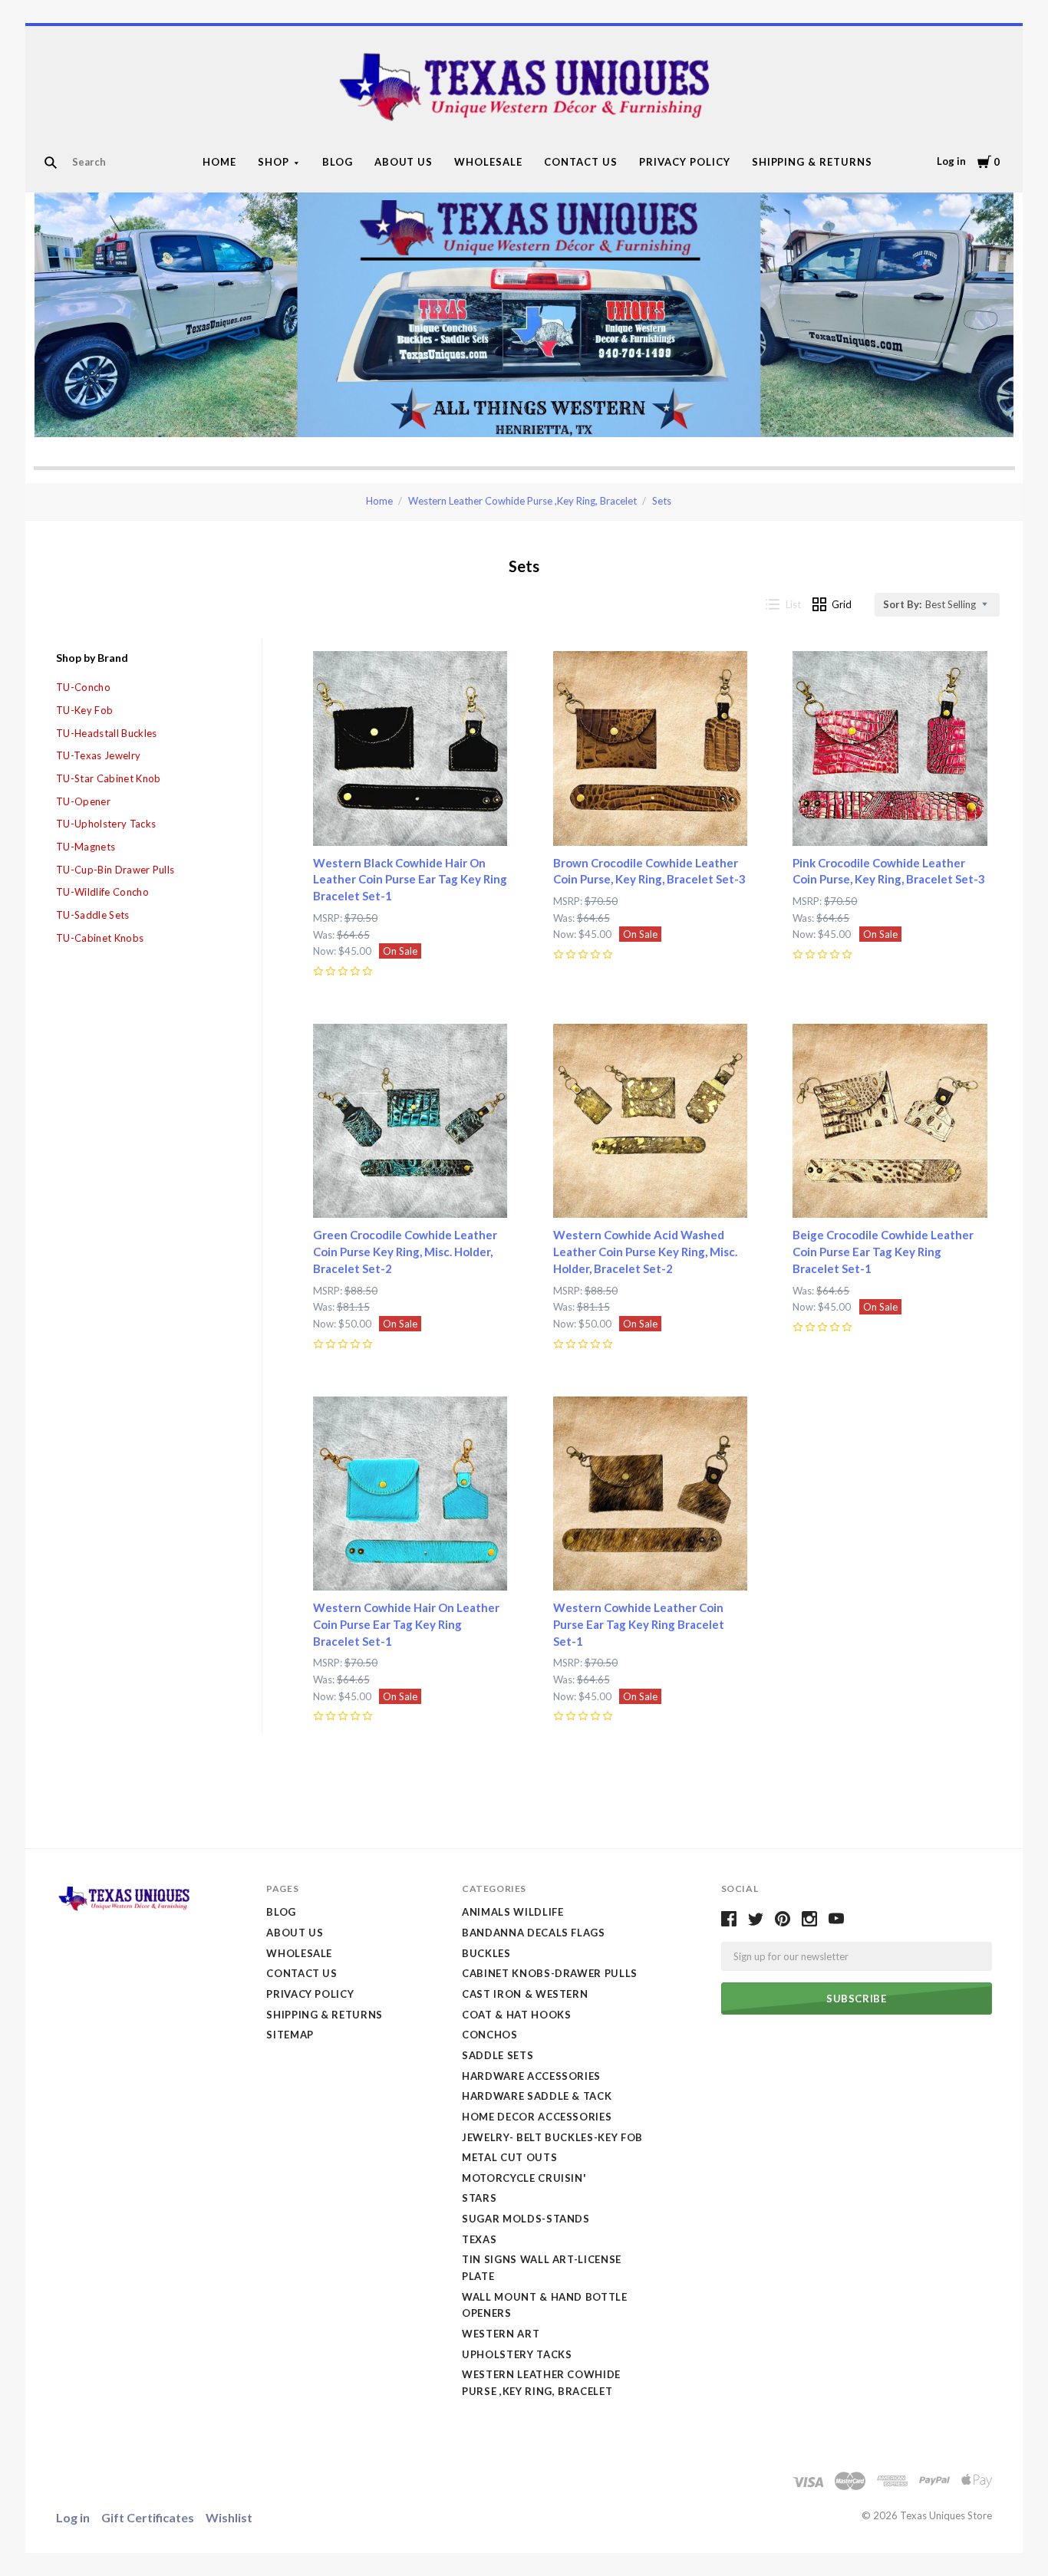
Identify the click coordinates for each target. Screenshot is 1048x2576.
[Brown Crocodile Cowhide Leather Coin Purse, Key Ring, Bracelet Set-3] (651, 748)
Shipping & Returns (812, 162)
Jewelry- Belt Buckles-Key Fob (552, 2137)
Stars (479, 2198)
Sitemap (290, 2035)
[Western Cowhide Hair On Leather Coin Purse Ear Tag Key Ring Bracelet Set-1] (410, 1494)
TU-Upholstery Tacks (106, 824)
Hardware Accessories (531, 2076)
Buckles (486, 1953)
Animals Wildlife (512, 1912)
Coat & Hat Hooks (516, 2015)
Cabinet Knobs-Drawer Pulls (550, 1973)
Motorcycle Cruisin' (524, 2178)
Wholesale (488, 162)
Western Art (501, 2334)
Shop (274, 162)
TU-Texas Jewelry (98, 755)
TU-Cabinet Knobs (100, 938)
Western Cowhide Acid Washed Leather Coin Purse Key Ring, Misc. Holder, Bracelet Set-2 (645, 1252)
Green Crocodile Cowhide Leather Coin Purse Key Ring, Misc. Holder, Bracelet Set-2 (405, 1252)
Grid (842, 604)
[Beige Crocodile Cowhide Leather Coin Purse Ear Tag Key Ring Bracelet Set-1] (890, 1121)
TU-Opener (83, 801)
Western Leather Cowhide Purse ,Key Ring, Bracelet (522, 501)
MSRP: (329, 918)
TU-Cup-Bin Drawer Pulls (115, 870)
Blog (338, 162)
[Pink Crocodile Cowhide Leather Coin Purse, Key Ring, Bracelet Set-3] (890, 748)
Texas (479, 2239)
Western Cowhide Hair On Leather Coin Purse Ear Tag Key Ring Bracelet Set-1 (406, 1624)
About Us (404, 162)
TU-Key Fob (84, 710)
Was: (325, 935)
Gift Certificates (148, 2517)
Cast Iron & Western (525, 1994)
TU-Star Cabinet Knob (109, 778)
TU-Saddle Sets (93, 915)
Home (219, 162)
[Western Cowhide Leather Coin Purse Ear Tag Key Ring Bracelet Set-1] (651, 1494)
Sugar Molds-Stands (526, 2219)
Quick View (410, 818)
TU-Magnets (86, 847)
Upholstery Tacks (517, 2354)
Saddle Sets (498, 2055)
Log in (951, 161)
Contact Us (581, 162)
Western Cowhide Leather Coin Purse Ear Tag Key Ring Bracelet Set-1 (639, 1624)
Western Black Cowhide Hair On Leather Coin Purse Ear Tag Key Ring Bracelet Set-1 (410, 880)
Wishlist (229, 2517)
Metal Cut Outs (509, 2157)
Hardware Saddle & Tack (537, 2096)
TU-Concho (83, 687)
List (793, 604)
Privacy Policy (685, 162)
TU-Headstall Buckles (107, 733)
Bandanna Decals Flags (534, 1933)
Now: (326, 951)
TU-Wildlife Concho (102, 892)
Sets (662, 501)
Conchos (490, 2035)
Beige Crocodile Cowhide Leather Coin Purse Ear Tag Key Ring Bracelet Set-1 (883, 1252)
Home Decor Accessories (537, 2117)
